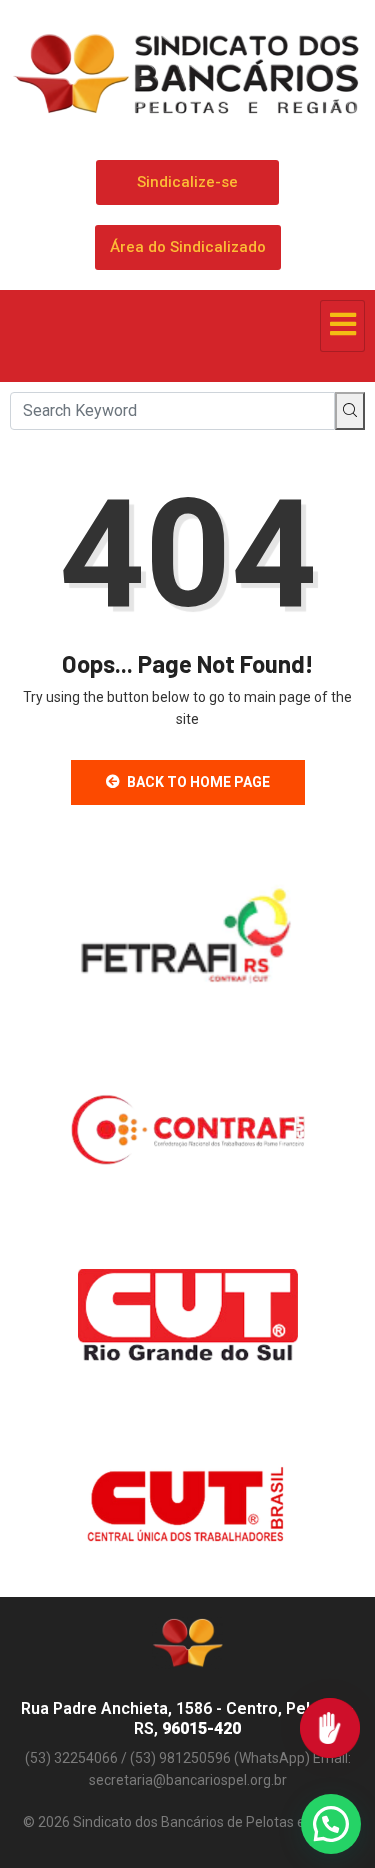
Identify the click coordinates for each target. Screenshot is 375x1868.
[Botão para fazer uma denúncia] (330, 1728)
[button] (331, 1824)
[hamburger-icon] (342, 326)
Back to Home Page (198, 782)
